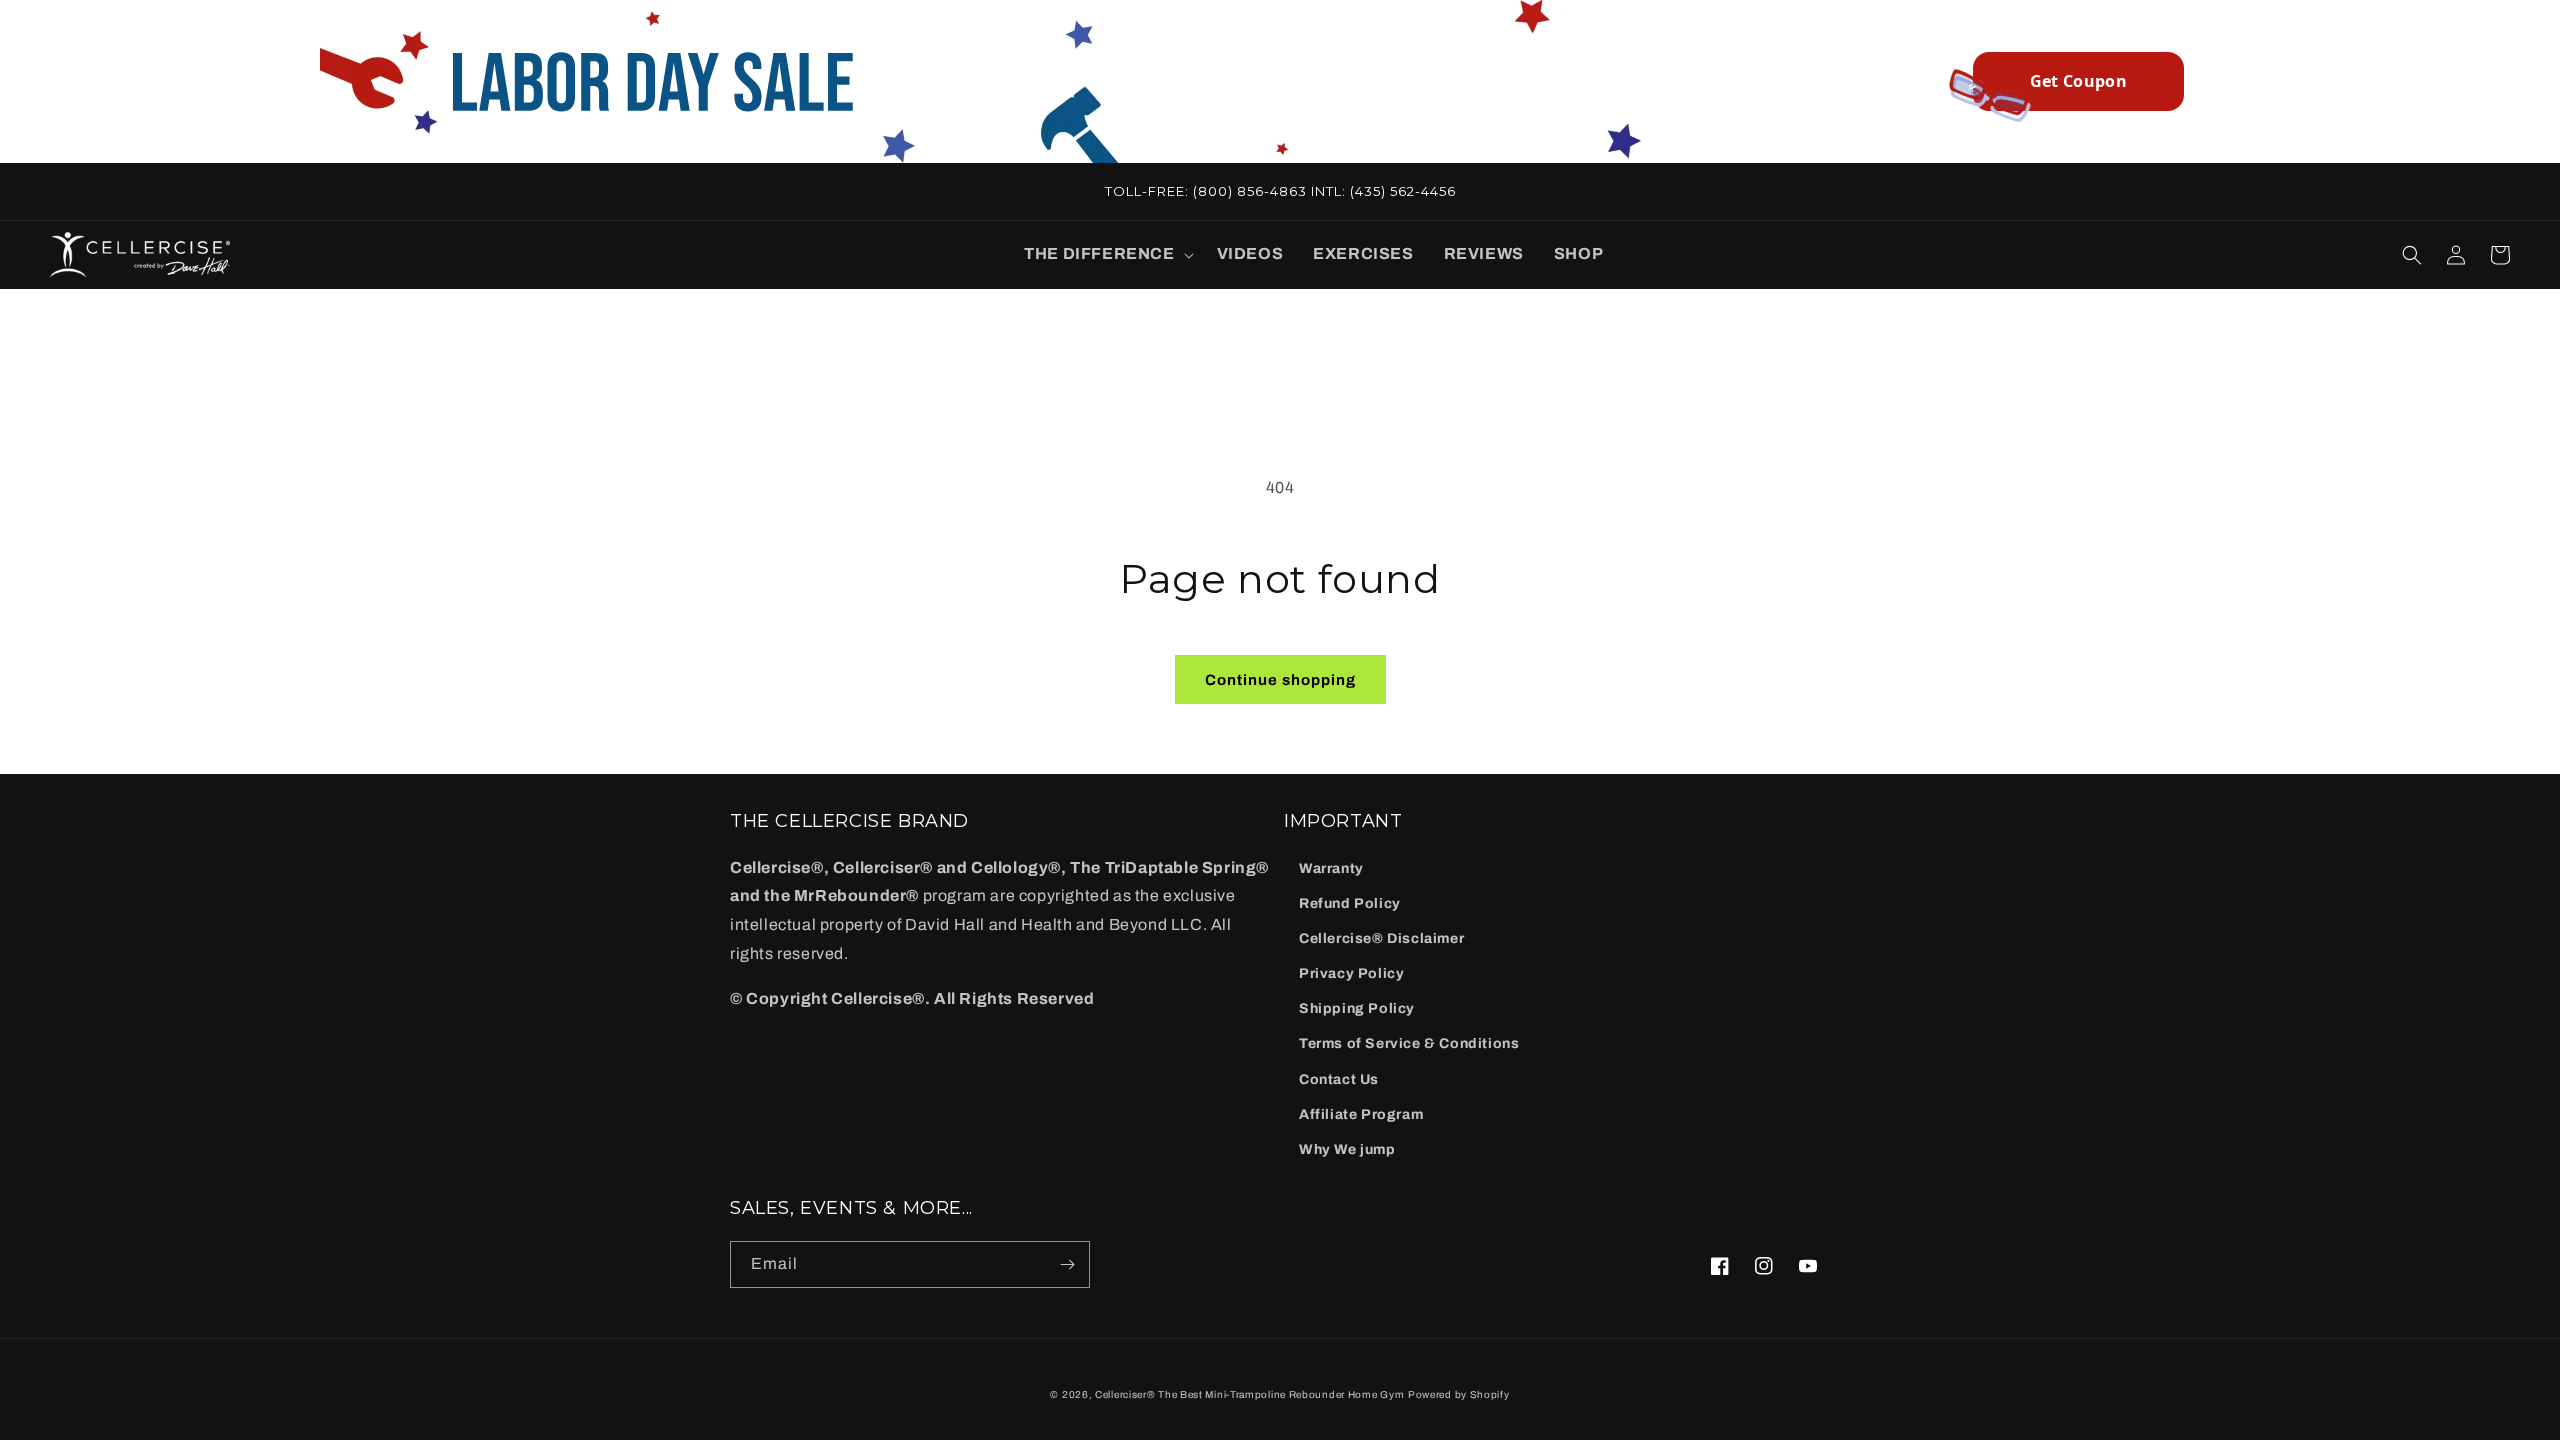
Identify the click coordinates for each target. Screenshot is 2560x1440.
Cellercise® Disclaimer (1381, 938)
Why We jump (1347, 1149)
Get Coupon (2078, 81)
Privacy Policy (1351, 973)
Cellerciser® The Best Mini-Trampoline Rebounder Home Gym (1249, 1394)
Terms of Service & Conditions (1409, 1043)
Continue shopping (1280, 680)
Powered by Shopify (1459, 1394)
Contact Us (1339, 1079)
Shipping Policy (1357, 1008)
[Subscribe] (1067, 1264)
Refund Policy (1350, 903)
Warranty (1331, 868)
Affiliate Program (1361, 1114)
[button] (1105, 254)
